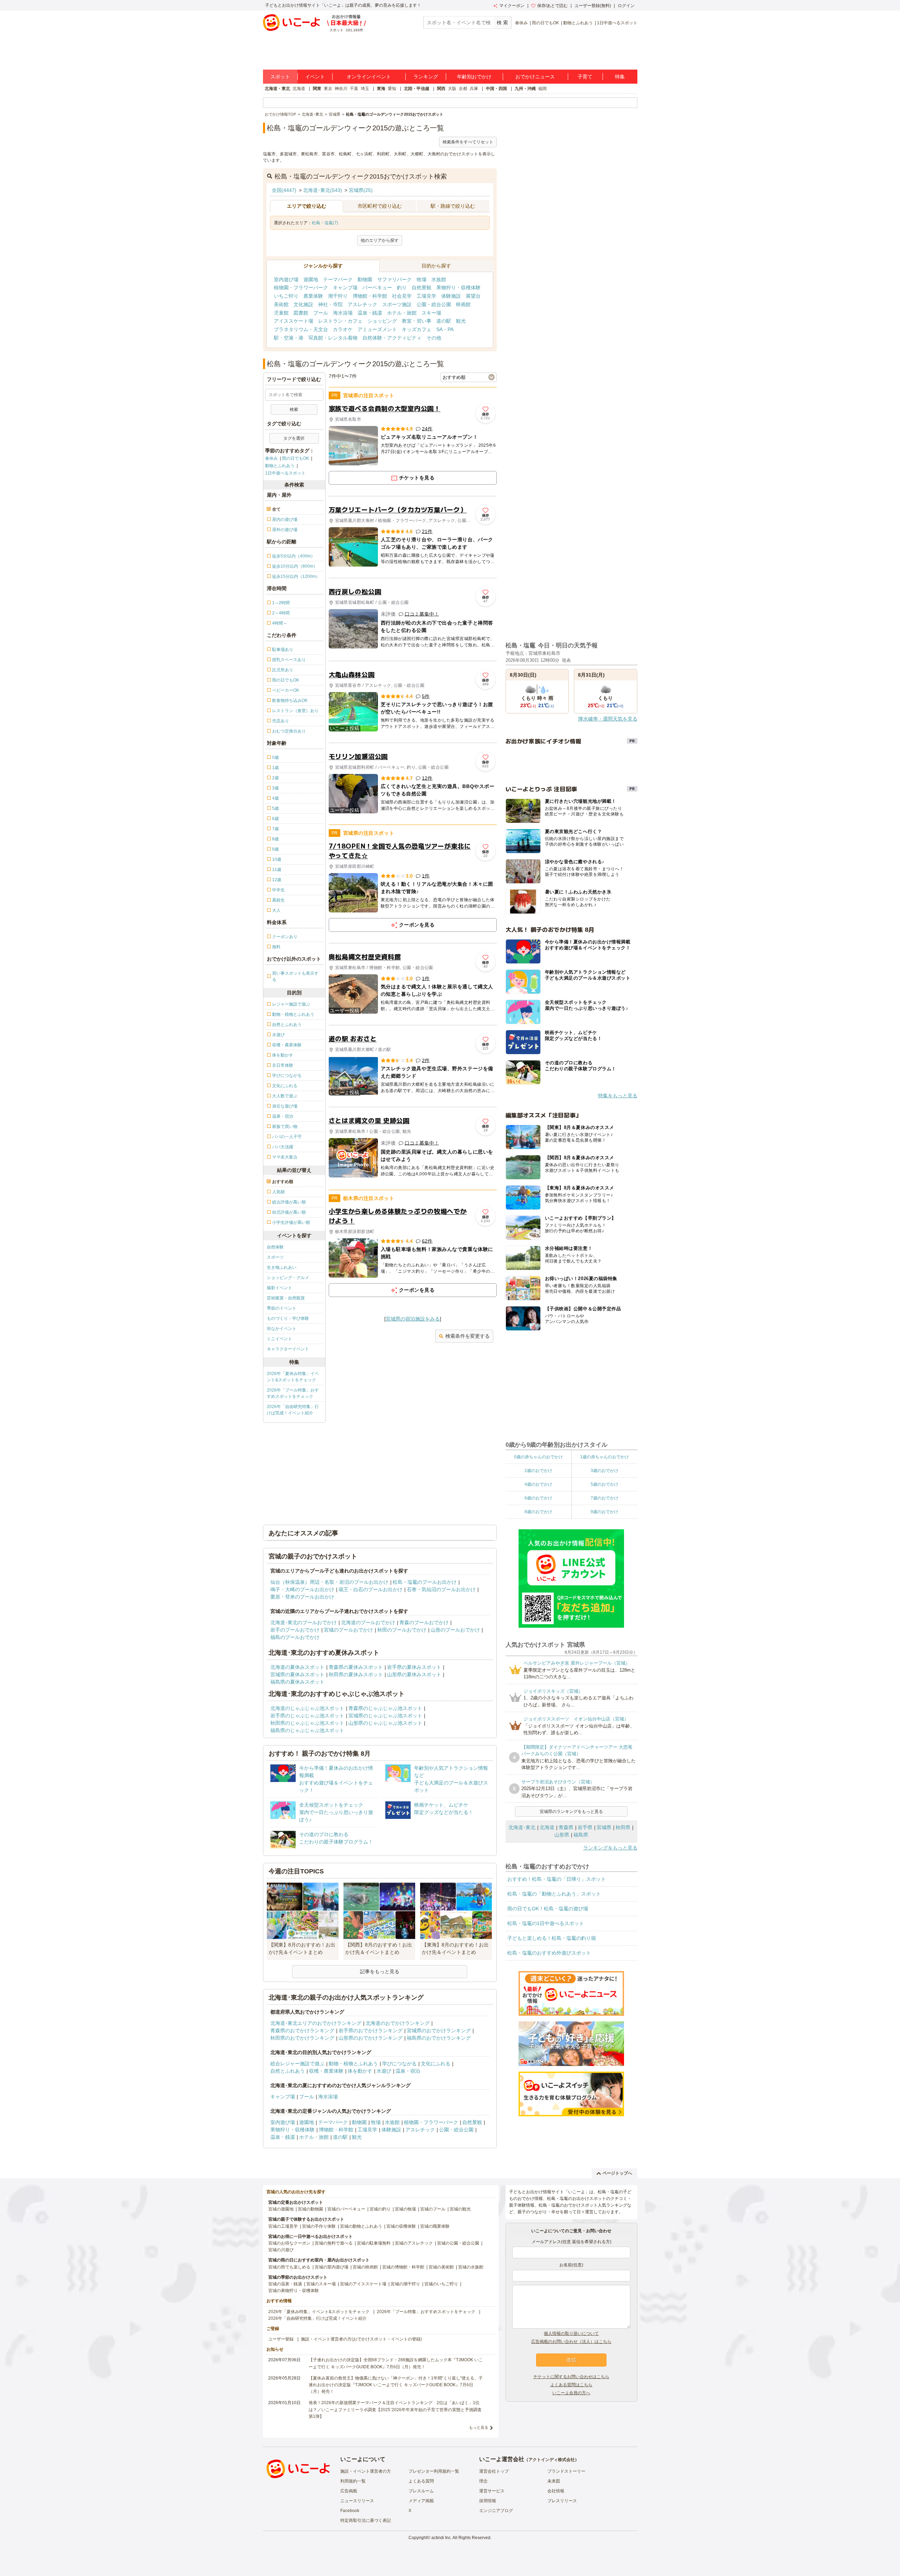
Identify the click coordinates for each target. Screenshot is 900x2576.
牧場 (422, 279)
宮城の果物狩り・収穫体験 (294, 2291)
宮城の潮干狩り (405, 2284)
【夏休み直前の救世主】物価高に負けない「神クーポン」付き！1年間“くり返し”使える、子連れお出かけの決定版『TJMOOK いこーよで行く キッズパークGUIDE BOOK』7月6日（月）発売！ (396, 2385)
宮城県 (604, 1827)
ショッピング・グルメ (288, 1278)
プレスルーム (421, 2491)
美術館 (281, 304)
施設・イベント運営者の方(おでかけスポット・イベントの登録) (361, 2339)
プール (321, 313)
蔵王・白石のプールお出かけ (371, 1589)
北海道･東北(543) (323, 190)
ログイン (626, 6)
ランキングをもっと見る (610, 1848)
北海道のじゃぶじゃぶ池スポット (307, 1708)
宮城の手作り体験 (319, 2226)
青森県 (566, 1827)
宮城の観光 (460, 2209)
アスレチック (362, 304)
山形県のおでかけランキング (371, 2038)
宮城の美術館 (441, 2267)
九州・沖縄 (525, 89)
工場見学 (426, 296)
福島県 (581, 1835)
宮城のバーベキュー (346, 2209)
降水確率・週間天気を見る (608, 719)
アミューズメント (377, 329)
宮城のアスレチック (414, 2243)
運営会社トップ (494, 2471)
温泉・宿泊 (408, 2071)
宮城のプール (433, 2209)
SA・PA (445, 329)
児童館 (281, 313)
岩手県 (585, 1827)
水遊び (384, 2071)
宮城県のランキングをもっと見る (571, 1812)
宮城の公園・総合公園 (458, 2243)
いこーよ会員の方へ (571, 2393)
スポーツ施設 (397, 304)
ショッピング (382, 321)
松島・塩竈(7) (325, 223)
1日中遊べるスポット (617, 23)
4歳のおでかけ (538, 1484)
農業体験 (313, 296)
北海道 (299, 89)
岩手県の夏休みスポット (414, 1667)
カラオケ (343, 329)
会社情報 (556, 2491)
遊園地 (311, 279)
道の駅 (444, 321)
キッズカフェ (417, 329)
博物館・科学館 (370, 296)
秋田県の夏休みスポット (356, 1674)
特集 (620, 77)
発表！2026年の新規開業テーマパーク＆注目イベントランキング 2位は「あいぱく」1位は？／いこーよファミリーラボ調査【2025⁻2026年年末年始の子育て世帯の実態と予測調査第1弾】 (395, 2409)
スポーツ (275, 1257)
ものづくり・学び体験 (288, 1318)
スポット (280, 77)
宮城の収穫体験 (401, 2226)
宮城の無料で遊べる (334, 2243)
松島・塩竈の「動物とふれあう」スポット (554, 1894)
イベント (315, 77)
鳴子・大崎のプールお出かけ (302, 1589)
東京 (328, 89)
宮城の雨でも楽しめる (289, 2267)
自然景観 (422, 288)
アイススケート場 (294, 321)
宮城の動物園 (310, 2209)
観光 (461, 321)
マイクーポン (512, 6)
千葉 (354, 89)
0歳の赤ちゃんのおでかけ (538, 1457)
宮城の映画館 (365, 2267)
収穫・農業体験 (326, 2071)
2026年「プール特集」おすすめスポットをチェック (293, 1393)
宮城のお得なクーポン (289, 2243)
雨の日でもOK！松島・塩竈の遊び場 (548, 1909)
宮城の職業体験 (435, 2226)
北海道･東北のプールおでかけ (304, 1622)
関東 (317, 89)
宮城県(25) (361, 190)
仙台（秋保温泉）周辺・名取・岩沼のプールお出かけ (329, 1582)
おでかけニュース (535, 77)
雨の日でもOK (545, 23)
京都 (463, 89)
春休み (521, 23)
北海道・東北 (277, 89)
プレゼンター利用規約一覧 (434, 2471)
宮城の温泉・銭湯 (285, 2284)
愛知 (392, 89)
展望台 (473, 296)
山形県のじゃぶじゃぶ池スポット (385, 1723)
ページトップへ (617, 2173)
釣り (402, 288)
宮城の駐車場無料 (374, 2243)
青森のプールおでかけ (424, 1622)
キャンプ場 (345, 288)
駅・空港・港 (289, 338)
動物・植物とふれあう (353, 2064)
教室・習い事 (417, 321)
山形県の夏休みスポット (414, 1674)
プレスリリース (562, 2501)
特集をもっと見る (618, 1096)
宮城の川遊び (281, 2250)
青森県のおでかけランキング (302, 2031)
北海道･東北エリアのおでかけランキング (316, 2023)
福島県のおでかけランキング (439, 2038)
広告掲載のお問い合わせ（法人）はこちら (571, 2342)
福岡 (542, 89)
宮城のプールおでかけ (348, 1630)
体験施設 (451, 296)
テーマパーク (338, 279)
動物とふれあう (578, 23)
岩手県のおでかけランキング (371, 2031)
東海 (381, 89)
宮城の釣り (380, 2209)
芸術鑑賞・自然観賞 (286, 1298)
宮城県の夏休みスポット (297, 1674)
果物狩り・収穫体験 (458, 288)
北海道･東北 (522, 1827)
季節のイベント (282, 1308)
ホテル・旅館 (402, 313)
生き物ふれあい (282, 1267)
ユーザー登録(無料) (593, 6)
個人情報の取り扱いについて (571, 2333)
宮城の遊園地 (281, 2209)
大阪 (452, 89)
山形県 (562, 1835)
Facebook (350, 2511)
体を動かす (360, 2071)
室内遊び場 (286, 279)
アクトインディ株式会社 (552, 2460)
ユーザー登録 (281, 2339)
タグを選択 (294, 438)
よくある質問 (421, 2481)
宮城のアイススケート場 (363, 2284)
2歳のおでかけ (538, 1471)
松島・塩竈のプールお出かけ (425, 1582)
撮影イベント (279, 1288)
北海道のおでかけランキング (398, 2023)
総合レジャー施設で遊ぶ (297, 2064)
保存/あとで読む (552, 6)
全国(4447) (284, 190)
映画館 (463, 304)
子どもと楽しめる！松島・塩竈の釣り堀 (552, 1938)
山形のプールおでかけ (455, 1630)
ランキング (426, 77)
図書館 (301, 313)
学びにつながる (399, 2064)
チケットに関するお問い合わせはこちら (571, 2377)
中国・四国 (496, 89)
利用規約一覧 (353, 2481)
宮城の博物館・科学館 (403, 2267)
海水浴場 (343, 313)
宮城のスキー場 (321, 2284)
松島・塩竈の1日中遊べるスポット (546, 1923)
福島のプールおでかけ (295, 1637)
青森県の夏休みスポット (356, 1667)
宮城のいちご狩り (441, 2284)
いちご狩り (286, 296)
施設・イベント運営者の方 (366, 2471)
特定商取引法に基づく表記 (366, 2520)
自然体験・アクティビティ (392, 338)
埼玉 (365, 89)
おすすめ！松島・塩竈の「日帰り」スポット (557, 1879)
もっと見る (479, 2427)
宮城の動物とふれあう (361, 2226)
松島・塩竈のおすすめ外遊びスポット (549, 1953)
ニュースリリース (357, 2501)
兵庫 (474, 89)
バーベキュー (377, 288)
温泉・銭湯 (370, 313)
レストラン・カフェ (340, 321)
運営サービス (492, 2491)
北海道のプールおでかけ (368, 1622)
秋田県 (623, 1827)
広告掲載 (349, 2491)
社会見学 (402, 296)
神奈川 (341, 89)
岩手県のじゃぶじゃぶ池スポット (307, 1716)
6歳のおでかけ (538, 1498)
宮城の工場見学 (283, 2226)
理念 (483, 2481)
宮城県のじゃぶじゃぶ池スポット (385, 1716)
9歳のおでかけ (605, 1512)
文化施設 (303, 304)
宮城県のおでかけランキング (439, 2031)
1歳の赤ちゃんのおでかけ (605, 1457)
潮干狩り (338, 296)
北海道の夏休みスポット (297, 1667)
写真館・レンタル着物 (333, 338)
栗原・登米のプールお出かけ (302, 1597)
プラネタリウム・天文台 (301, 329)
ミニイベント (279, 1339)
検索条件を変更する (468, 1336)
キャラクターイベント (288, 1349)
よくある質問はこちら (571, 2385)
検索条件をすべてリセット (468, 142)
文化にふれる (436, 2064)
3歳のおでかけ (605, 1471)
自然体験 (275, 1247)
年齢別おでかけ (474, 77)
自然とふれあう (288, 2071)
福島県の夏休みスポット (297, 1682)
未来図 (554, 2481)
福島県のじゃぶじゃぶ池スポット (307, 1730)
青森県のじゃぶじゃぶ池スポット (385, 1708)
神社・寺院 (330, 304)
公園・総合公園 (434, 304)
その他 (434, 338)
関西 (441, 89)
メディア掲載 (421, 2501)
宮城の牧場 (405, 2209)
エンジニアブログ (496, 2511)
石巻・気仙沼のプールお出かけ (441, 1589)
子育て (585, 77)
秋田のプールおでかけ (402, 1630)
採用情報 (488, 2501)
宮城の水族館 (471, 2267)
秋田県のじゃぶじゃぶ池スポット (307, 1723)
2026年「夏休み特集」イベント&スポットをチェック (293, 1377)
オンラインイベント (369, 77)
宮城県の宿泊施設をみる (413, 1319)
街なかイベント (282, 1329)
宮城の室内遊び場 (332, 2267)
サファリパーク (394, 279)
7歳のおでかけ (605, 1498)
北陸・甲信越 (417, 89)
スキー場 (431, 313)
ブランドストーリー (566, 2471)
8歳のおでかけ (538, 1512)
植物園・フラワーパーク (301, 288)
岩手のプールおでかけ (295, 1630)
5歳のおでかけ (605, 1484)
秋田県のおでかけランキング (302, 2038)
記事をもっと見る (380, 1971)
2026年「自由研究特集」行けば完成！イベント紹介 (293, 1410)
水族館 (439, 279)
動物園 (365, 279)
